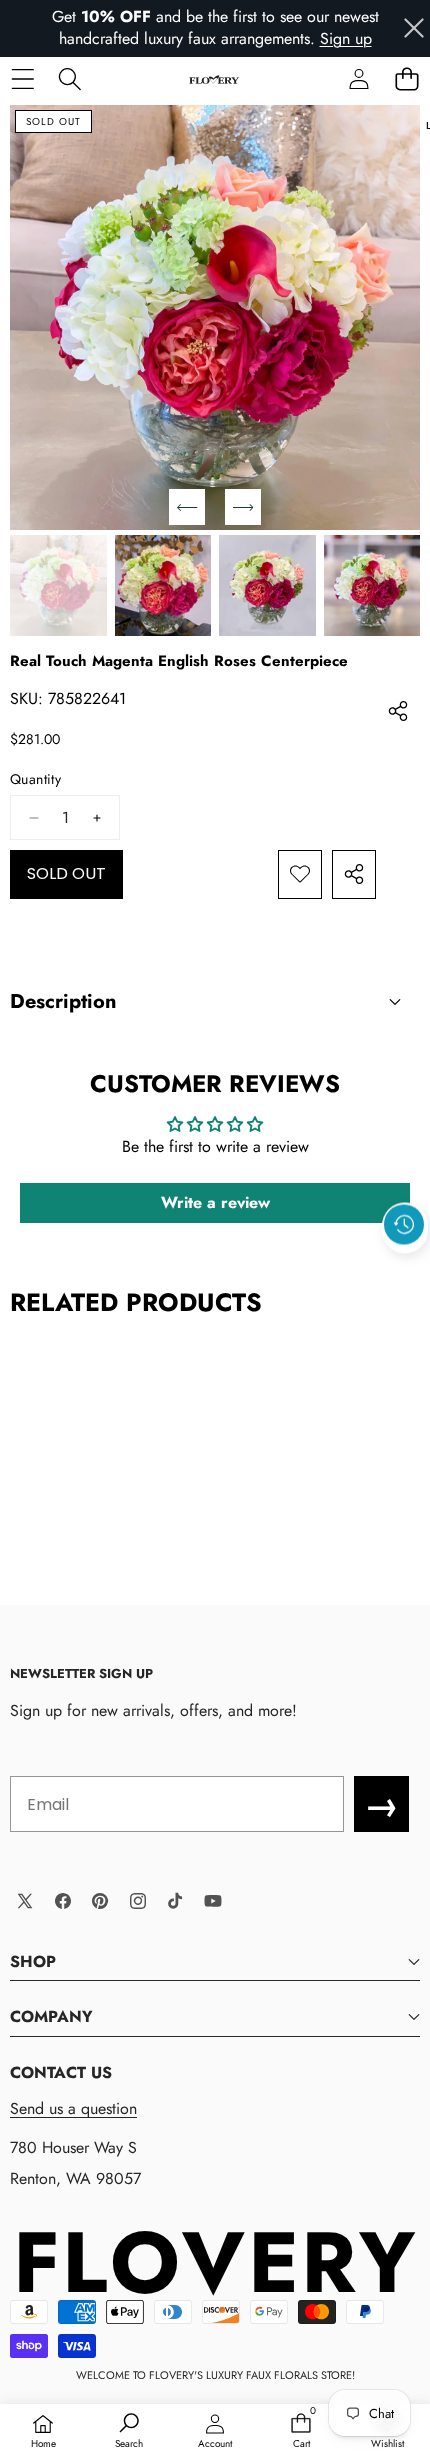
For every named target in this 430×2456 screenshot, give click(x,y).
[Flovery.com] (214, 79)
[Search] (69, 79)
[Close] (414, 28)
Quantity (35, 779)
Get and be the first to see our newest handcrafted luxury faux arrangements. (215, 27)
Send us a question (73, 2108)
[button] (406, 79)
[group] (58, 585)
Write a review (215, 1202)
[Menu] (22, 79)
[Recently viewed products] (404, 1225)
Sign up (346, 38)
